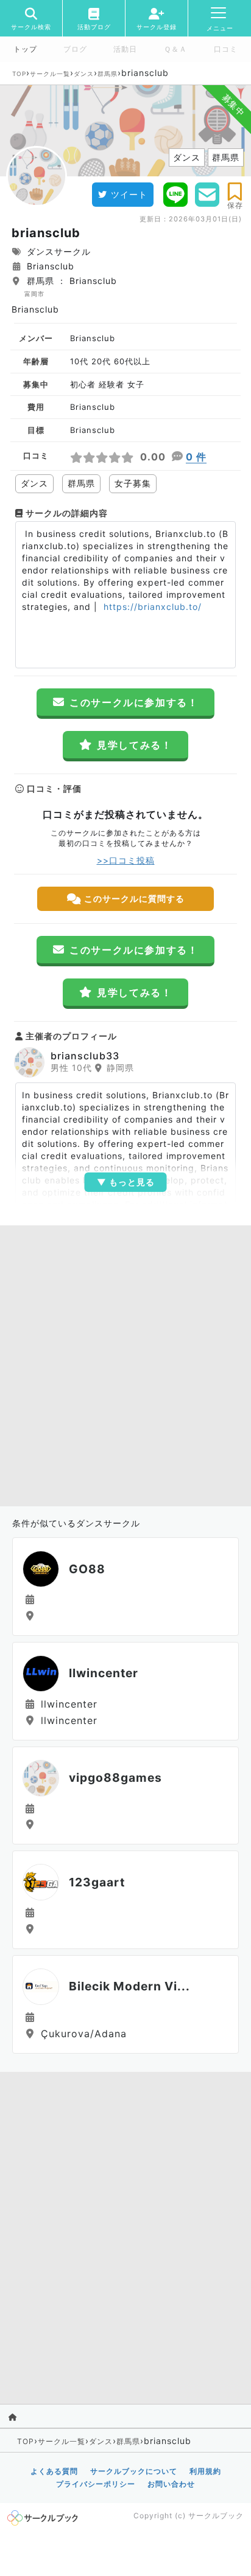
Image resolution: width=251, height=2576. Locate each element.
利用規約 (205, 2471)
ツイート (129, 194)
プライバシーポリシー (96, 2484)
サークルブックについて (134, 2471)
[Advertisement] (125, 1363)
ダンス (84, 74)
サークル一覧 (50, 74)
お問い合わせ (171, 2484)
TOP (19, 74)
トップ (25, 49)
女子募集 (133, 483)
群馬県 (108, 74)
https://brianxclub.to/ (151, 607)
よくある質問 (54, 2471)
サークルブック (216, 2515)
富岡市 (34, 294)
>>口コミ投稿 (126, 860)
